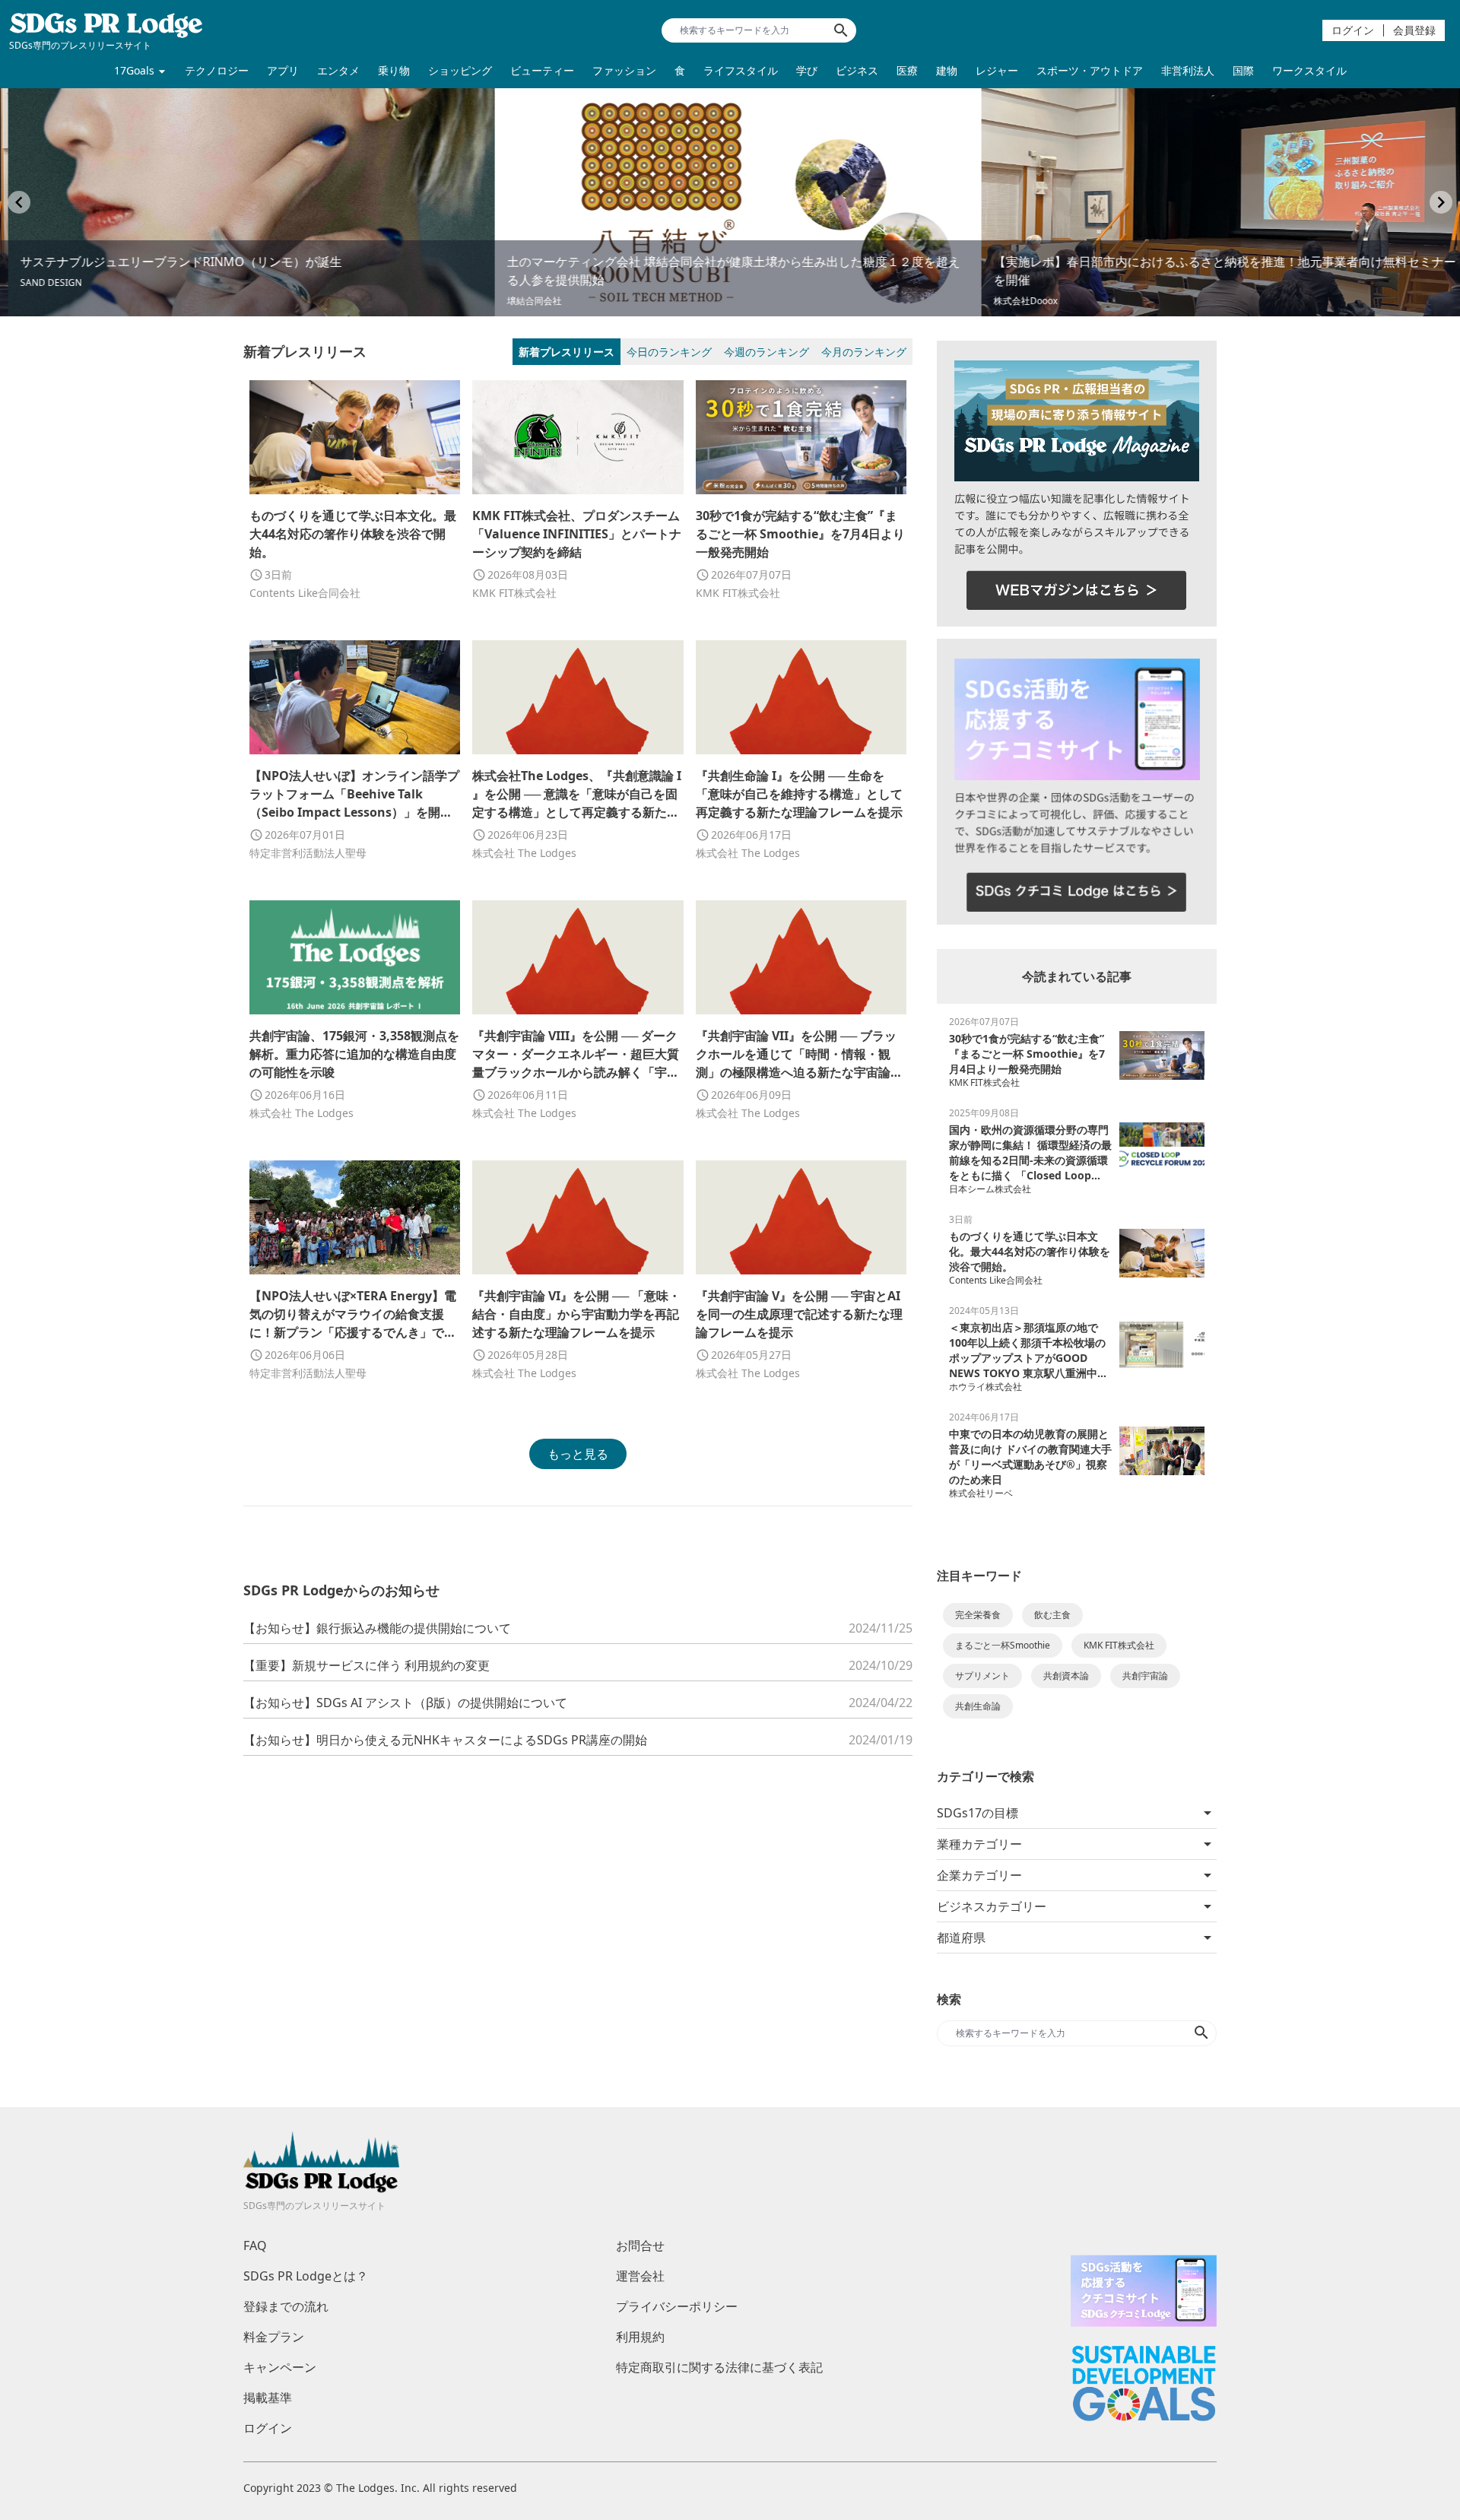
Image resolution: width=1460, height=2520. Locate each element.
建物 (947, 70)
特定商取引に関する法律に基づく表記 (719, 2367)
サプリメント (982, 1676)
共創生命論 (978, 1706)
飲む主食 (1052, 1615)
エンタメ (338, 70)
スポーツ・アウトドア (1090, 70)
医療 (907, 70)
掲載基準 (268, 2398)
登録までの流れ (286, 2306)
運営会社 (640, 2276)
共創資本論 (1066, 1676)
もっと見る (578, 1454)
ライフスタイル (741, 70)
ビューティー (542, 70)
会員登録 (1414, 30)
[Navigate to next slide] (1441, 202)
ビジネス (857, 70)
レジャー (997, 70)
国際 (1243, 70)
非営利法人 (1188, 70)
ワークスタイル (1309, 70)
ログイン (1353, 30)
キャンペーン (280, 2367)
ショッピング (460, 70)
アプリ (283, 70)
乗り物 (394, 70)
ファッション (624, 70)
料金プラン (274, 2337)
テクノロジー (217, 70)
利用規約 (640, 2337)
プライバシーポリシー (677, 2306)
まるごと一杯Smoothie (1003, 1645)
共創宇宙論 (1145, 1676)
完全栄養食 (978, 1615)
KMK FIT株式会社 (1119, 1645)
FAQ (255, 2245)
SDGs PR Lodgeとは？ (306, 2276)
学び (807, 70)
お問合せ (640, 2245)
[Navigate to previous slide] (19, 202)
